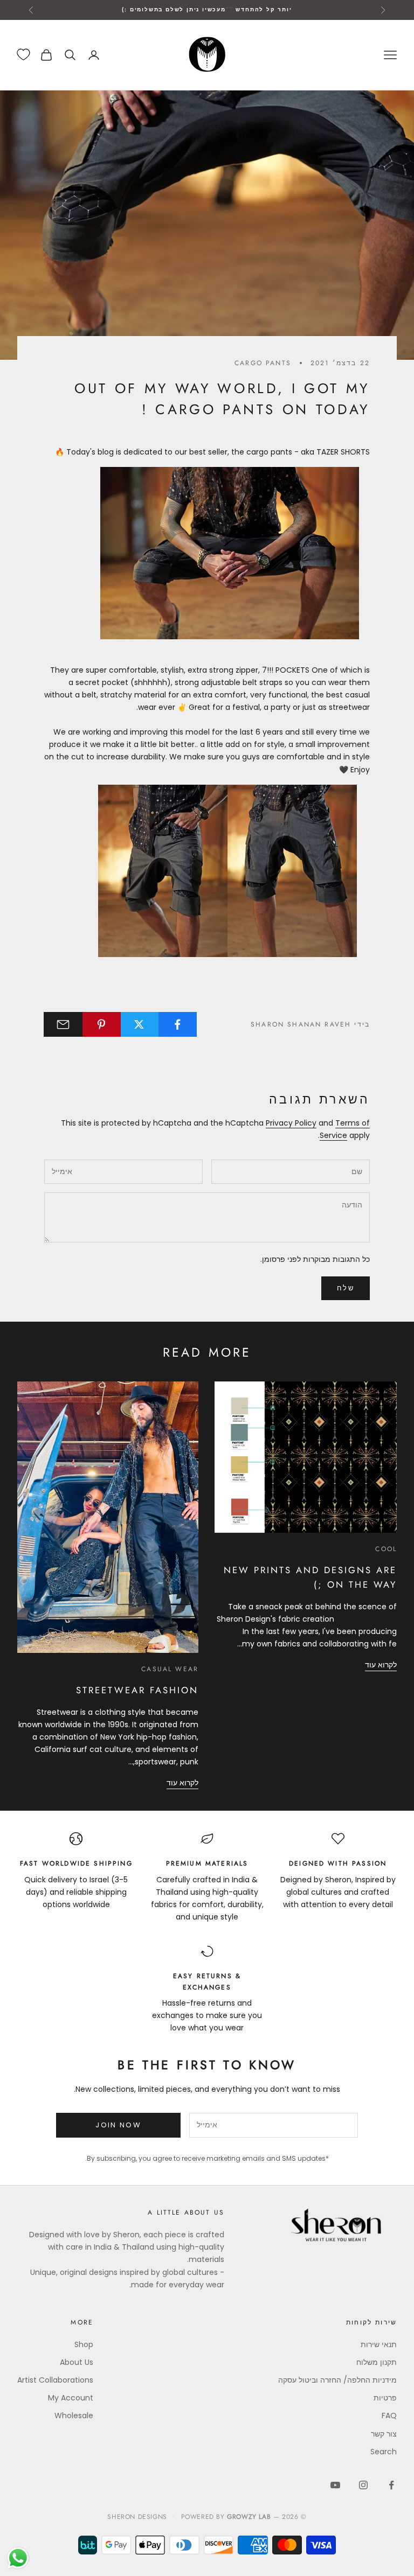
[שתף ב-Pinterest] (101, 1024)
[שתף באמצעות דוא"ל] (63, 1024)
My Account (71, 2398)
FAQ (389, 2416)
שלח (346, 1288)
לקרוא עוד (381, 1665)
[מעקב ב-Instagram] (363, 2485)
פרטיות (385, 2398)
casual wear (170, 1669)
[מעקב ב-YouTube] (335, 2485)
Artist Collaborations (55, 2380)
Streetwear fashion (137, 1690)
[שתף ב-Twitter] (140, 1024)
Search (384, 2452)
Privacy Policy (291, 1123)
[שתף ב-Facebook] (177, 1024)
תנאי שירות (379, 2344)
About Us (77, 2362)
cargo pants (263, 363)
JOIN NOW (118, 2125)
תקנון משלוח (377, 2362)
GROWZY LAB (249, 2517)
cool (386, 1549)
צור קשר (384, 2434)
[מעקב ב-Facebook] (391, 2485)
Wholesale (74, 2416)
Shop (84, 2344)
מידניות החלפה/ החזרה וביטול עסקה (337, 2380)
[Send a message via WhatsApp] (18, 2558)
